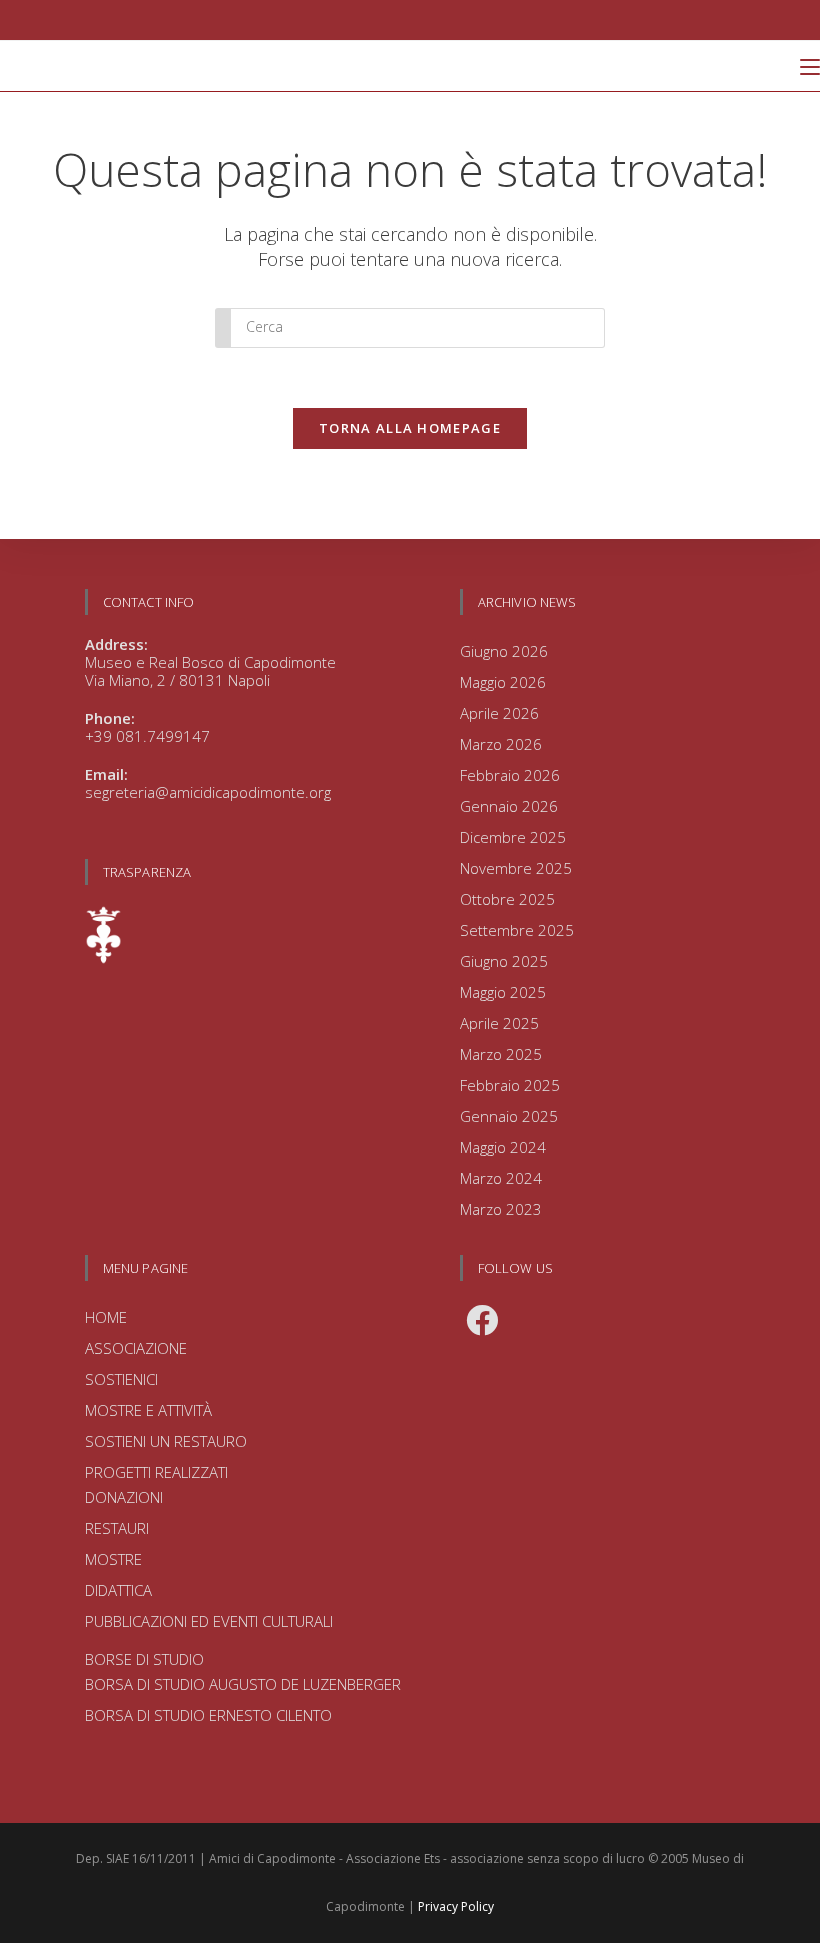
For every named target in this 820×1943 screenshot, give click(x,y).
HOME (106, 1317)
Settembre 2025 (517, 930)
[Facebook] (482, 1320)
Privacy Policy (456, 1906)
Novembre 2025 (516, 868)
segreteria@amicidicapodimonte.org (208, 792)
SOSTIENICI (121, 1379)
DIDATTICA (118, 1590)
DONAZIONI (124, 1497)
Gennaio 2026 (509, 806)
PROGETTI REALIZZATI (156, 1472)
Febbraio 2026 (510, 775)
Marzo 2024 (501, 1178)
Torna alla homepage (410, 428)
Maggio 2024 (503, 1147)
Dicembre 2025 (513, 837)
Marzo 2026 (501, 744)
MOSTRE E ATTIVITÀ (148, 1410)
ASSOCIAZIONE (136, 1348)
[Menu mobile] (810, 66)
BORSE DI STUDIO (144, 1659)
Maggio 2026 (503, 682)
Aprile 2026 (499, 713)
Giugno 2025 (504, 961)
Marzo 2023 (501, 1209)
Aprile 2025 (499, 1023)
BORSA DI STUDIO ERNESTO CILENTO (208, 1715)
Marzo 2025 (501, 1054)
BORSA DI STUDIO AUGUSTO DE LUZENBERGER (243, 1684)
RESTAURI (117, 1528)
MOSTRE (113, 1559)
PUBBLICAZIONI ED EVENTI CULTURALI (209, 1621)
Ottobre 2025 (507, 899)
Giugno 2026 (504, 651)
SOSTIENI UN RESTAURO (166, 1441)
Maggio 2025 (503, 992)
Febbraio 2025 (510, 1085)
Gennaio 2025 (509, 1116)
